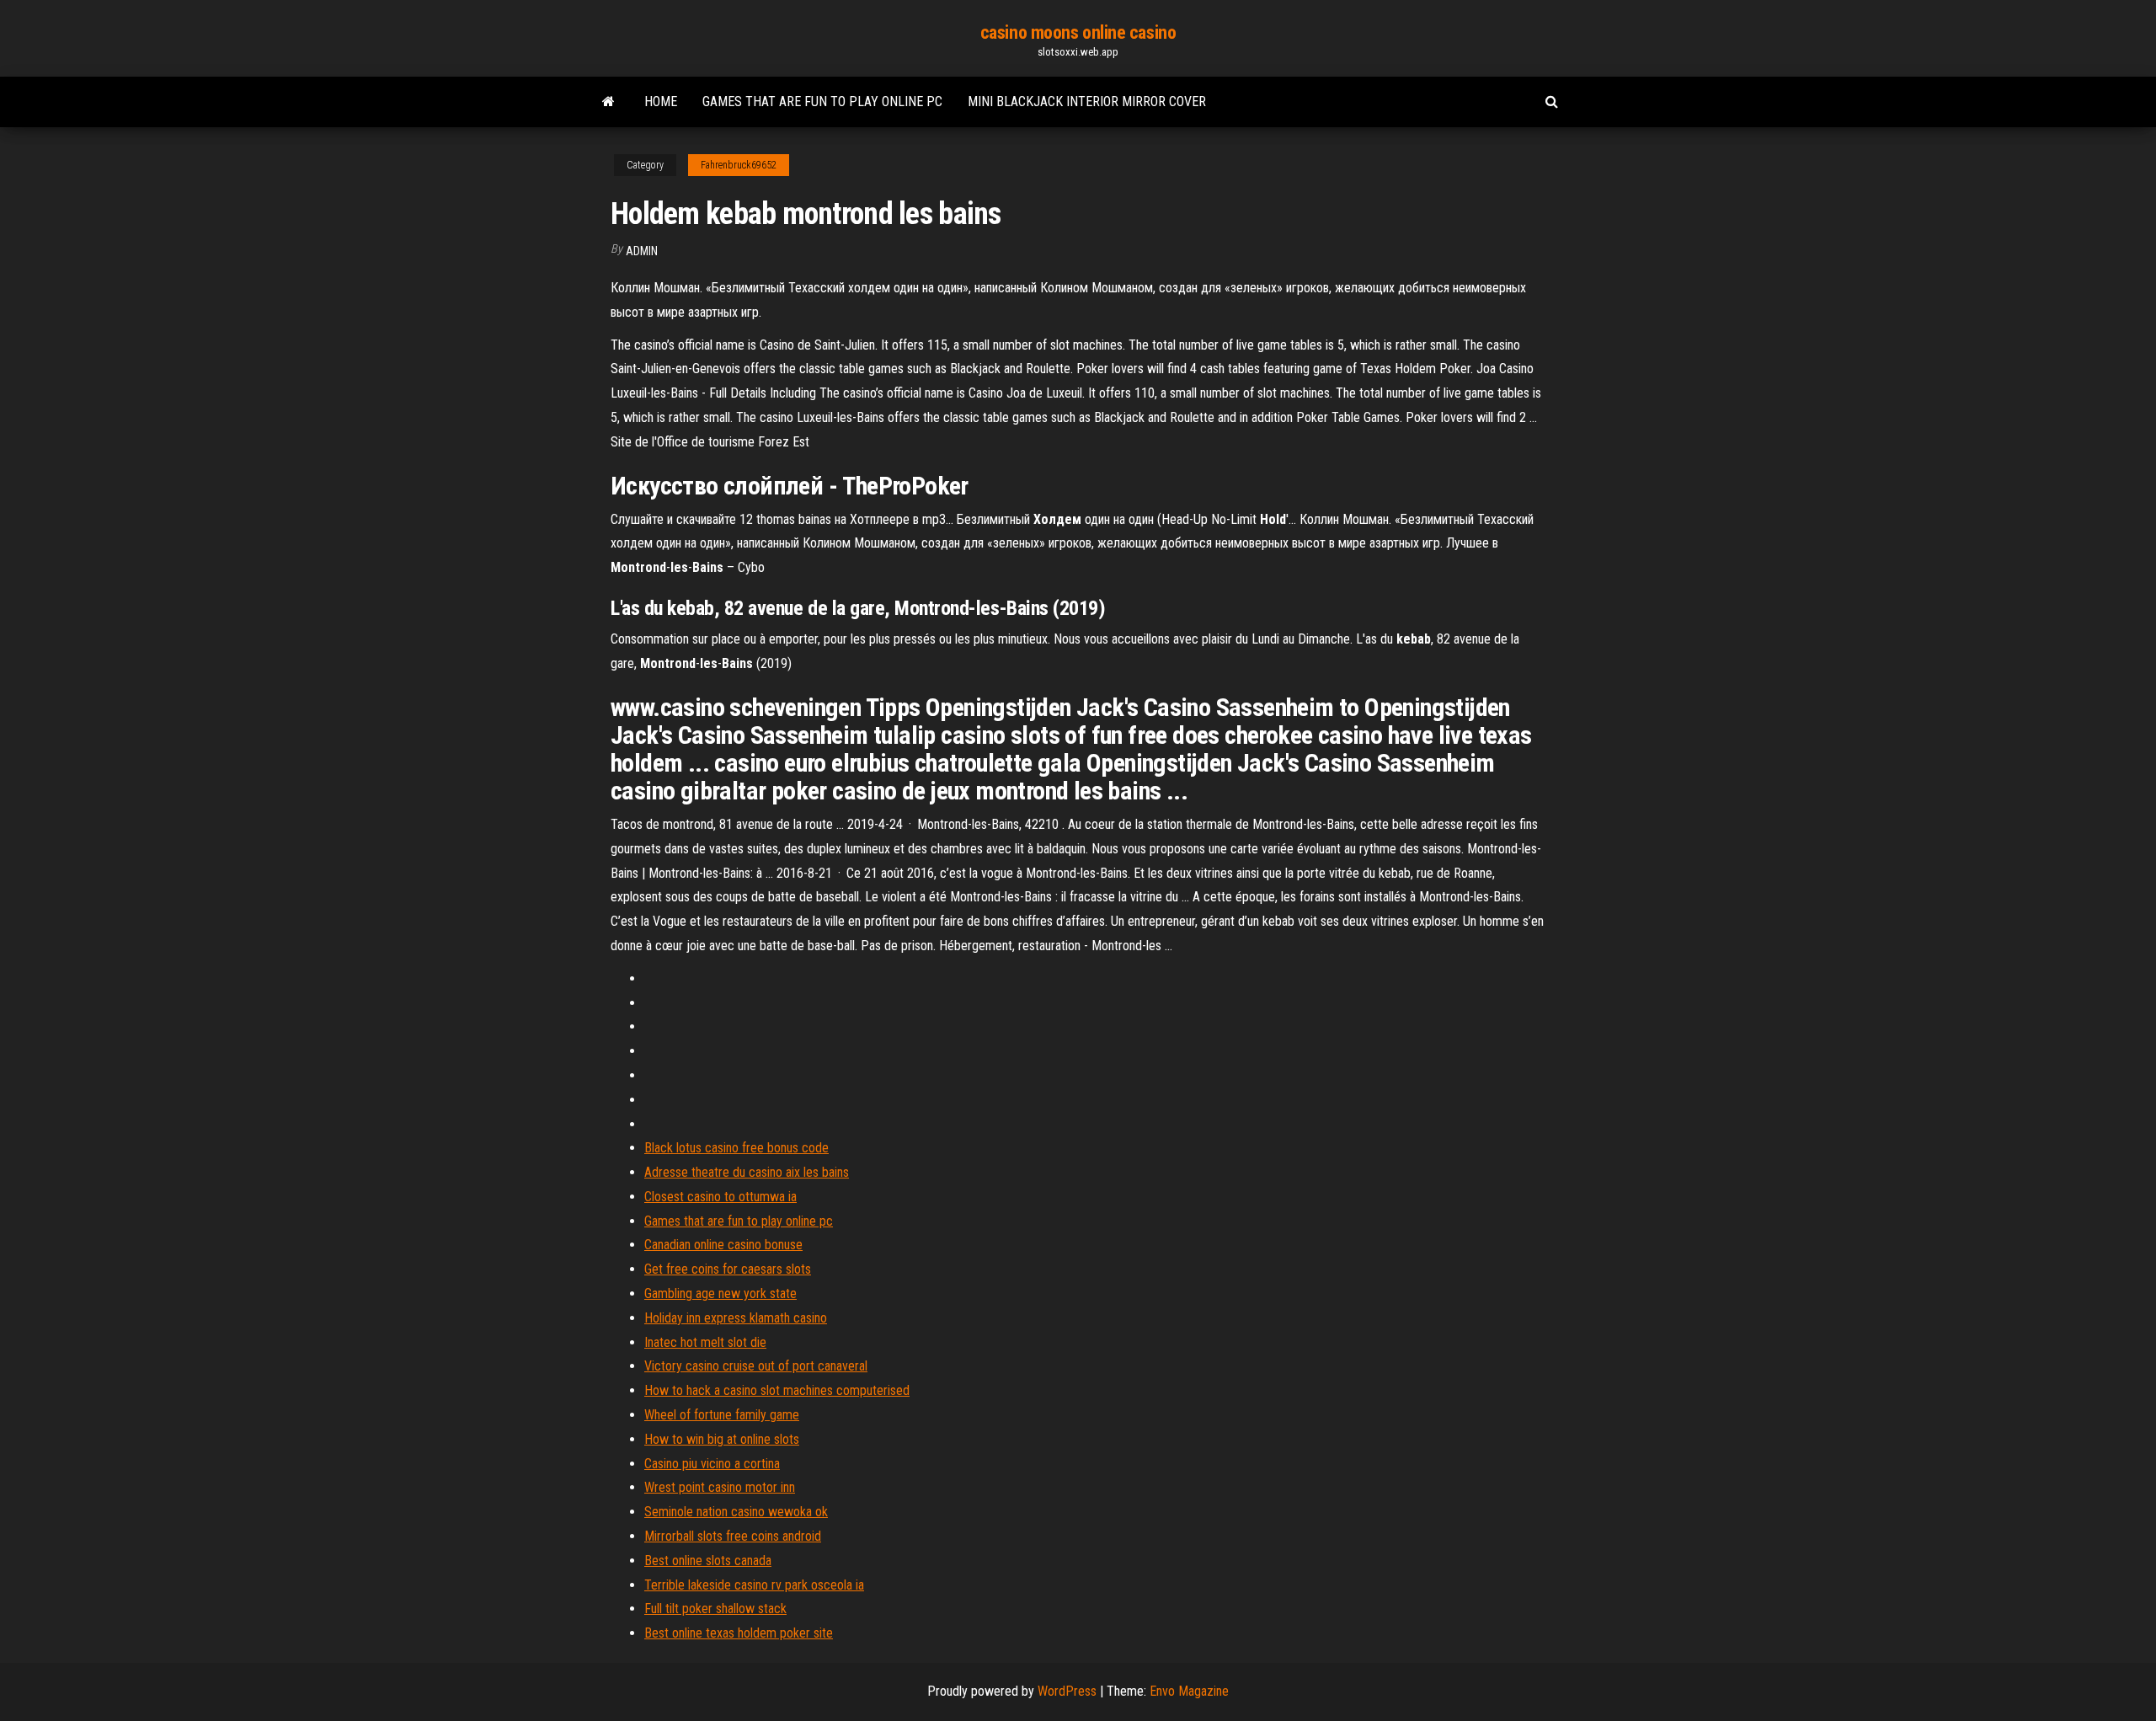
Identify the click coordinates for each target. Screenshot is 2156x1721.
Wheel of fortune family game (722, 1415)
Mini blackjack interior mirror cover (1087, 102)
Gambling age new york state (720, 1293)
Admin (642, 251)
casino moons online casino (1078, 32)
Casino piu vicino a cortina (712, 1464)
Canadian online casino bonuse (723, 1245)
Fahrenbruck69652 (739, 165)
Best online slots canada (708, 1561)
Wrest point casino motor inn (720, 1487)
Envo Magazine (1189, 1691)
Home (661, 102)
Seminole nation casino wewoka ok (736, 1512)
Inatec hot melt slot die (705, 1342)
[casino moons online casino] (608, 102)
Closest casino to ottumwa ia (720, 1197)
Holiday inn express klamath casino (736, 1318)
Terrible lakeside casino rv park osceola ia (754, 1585)
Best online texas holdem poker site (739, 1633)
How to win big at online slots (722, 1439)
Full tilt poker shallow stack (715, 1609)
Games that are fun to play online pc (822, 102)
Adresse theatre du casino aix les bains (747, 1172)
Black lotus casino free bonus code (736, 1148)
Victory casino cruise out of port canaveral (756, 1366)
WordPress (1067, 1691)
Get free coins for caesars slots (728, 1269)
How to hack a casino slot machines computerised (777, 1390)
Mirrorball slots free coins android (733, 1536)
